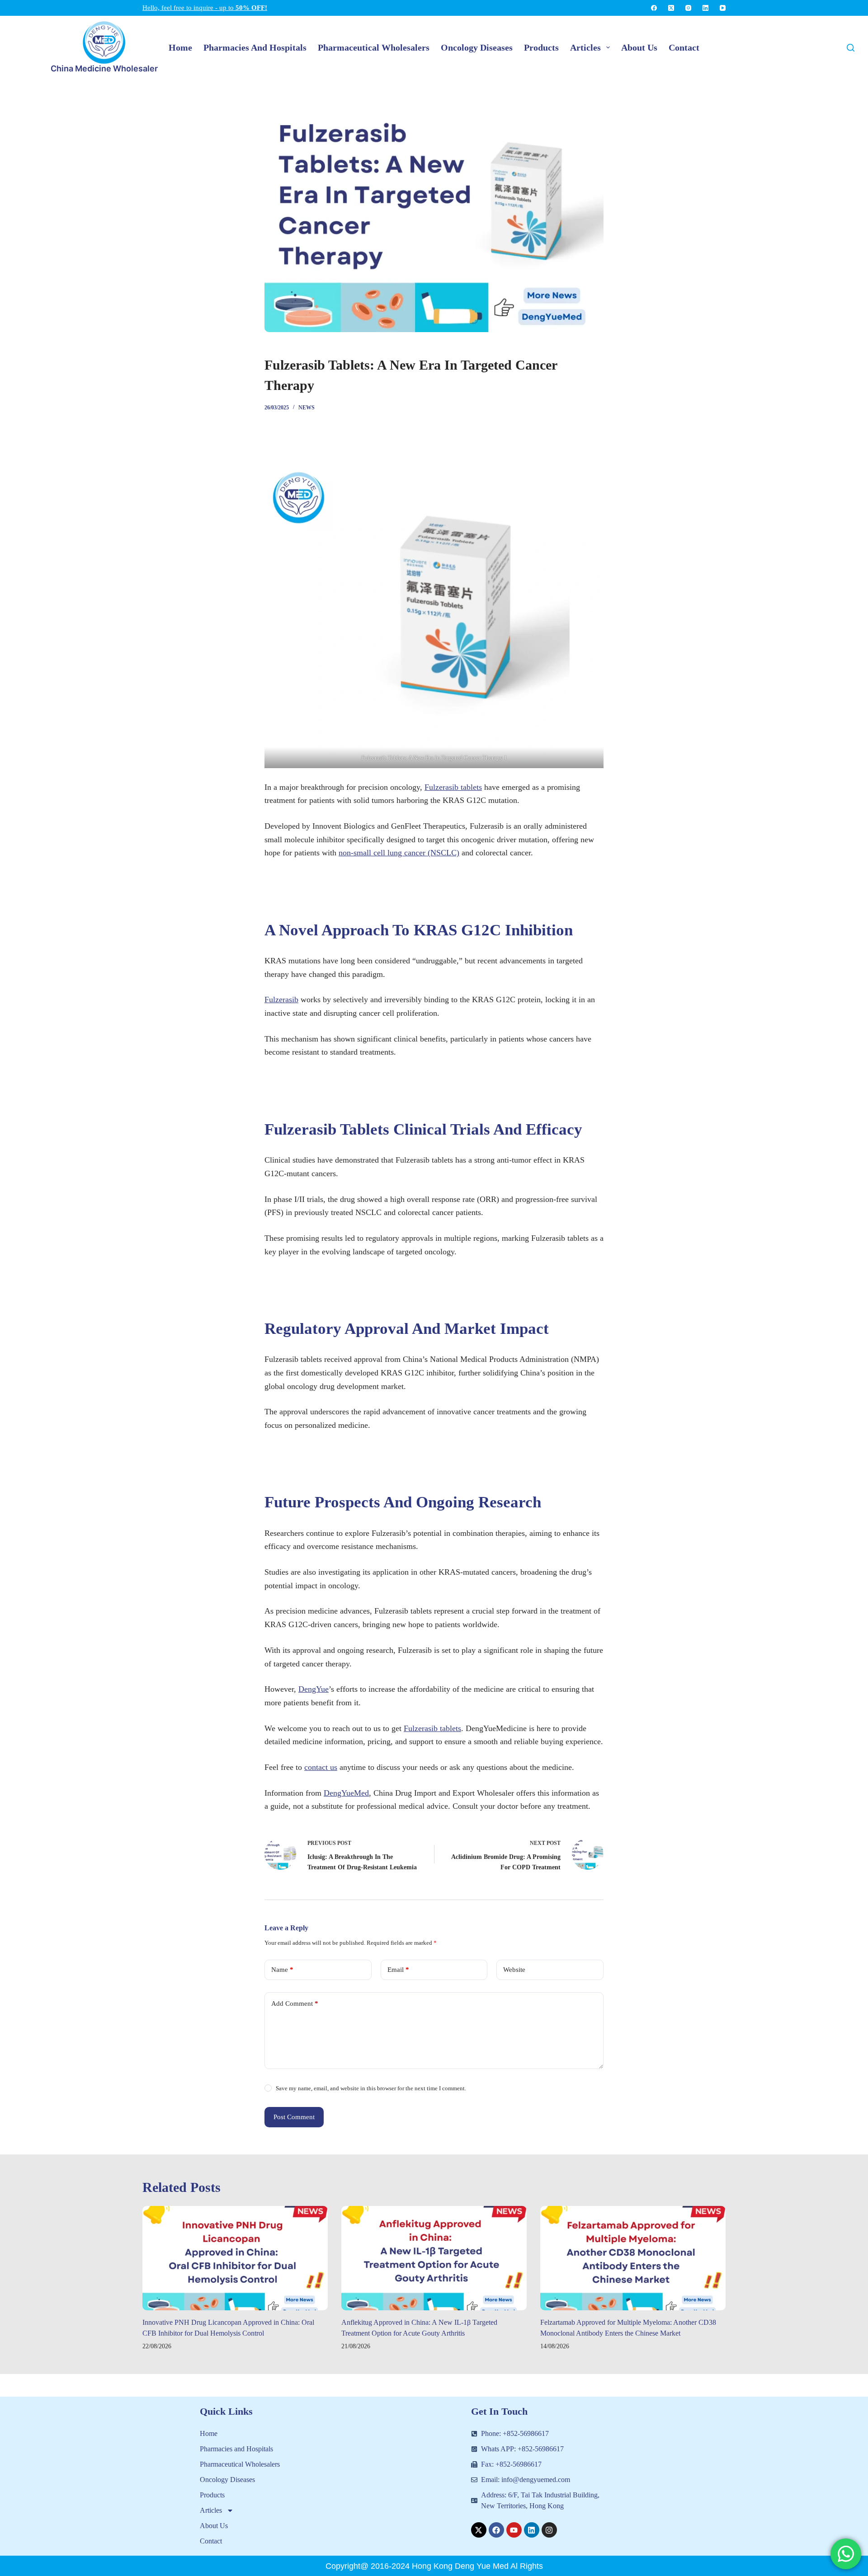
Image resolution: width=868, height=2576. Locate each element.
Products (212, 2495)
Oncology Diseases (227, 2480)
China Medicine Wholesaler (104, 68)
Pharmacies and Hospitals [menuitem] (255, 47)
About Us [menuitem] (639, 47)
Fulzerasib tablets (453, 787)
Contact (211, 2541)
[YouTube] (723, 8)
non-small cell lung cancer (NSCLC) (399, 853)
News (307, 408)
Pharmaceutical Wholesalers (240, 2464)
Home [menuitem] (180, 47)
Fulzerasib (281, 999)
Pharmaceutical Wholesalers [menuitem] (374, 47)
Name (282, 1970)
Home (209, 2433)
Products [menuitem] (541, 47)
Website (514, 1970)
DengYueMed (346, 1793)
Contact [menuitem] (684, 47)
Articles (211, 2510)
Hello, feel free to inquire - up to (205, 8)
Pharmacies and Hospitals (236, 2449)
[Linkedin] (532, 2530)
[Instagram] (688, 8)
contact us (321, 1767)
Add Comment (295, 2004)
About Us (214, 2526)
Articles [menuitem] (585, 47)
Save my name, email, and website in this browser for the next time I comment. (371, 2088)
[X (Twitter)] (671, 8)
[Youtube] (514, 2530)
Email (398, 1970)
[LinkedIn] (705, 8)
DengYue (314, 1689)
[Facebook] (654, 8)
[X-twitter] (479, 2530)
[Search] (851, 48)
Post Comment (294, 2117)
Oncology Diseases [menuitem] (477, 47)
